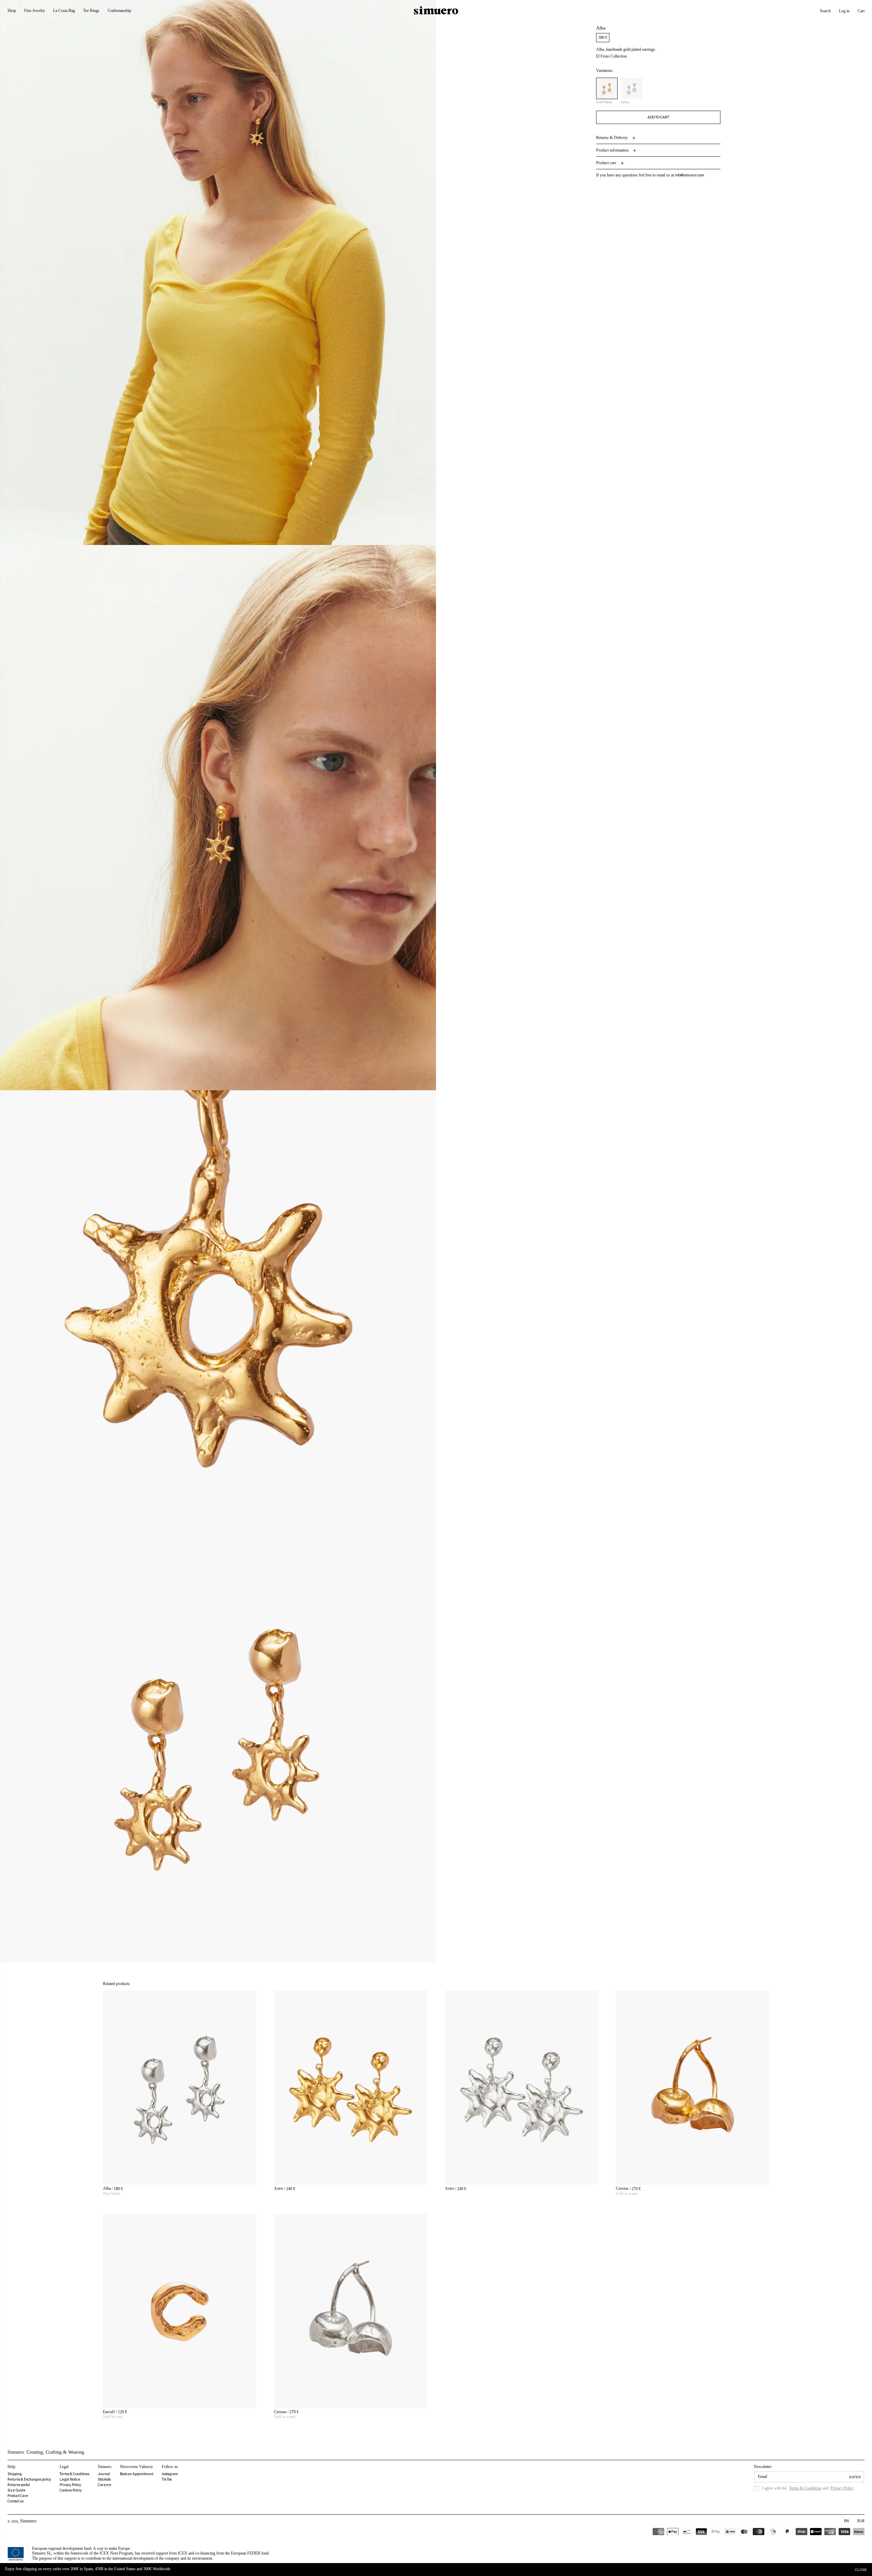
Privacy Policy (70, 2485)
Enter (855, 2477)
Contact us (15, 2501)
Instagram (170, 2474)
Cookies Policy (71, 2490)
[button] (825, 11)
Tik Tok (167, 2479)
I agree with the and (808, 2488)
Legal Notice (70, 2479)
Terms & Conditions (74, 2474)
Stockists (104, 2479)
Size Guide (17, 2490)
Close (861, 2570)
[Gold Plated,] (607, 89)
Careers (104, 2485)
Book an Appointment (137, 2474)
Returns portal (19, 2485)
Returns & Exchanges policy (29, 2479)
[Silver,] (632, 89)
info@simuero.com (689, 176)
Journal (104, 2474)
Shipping (15, 2474)
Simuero (28, 2521)
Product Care (18, 2496)
